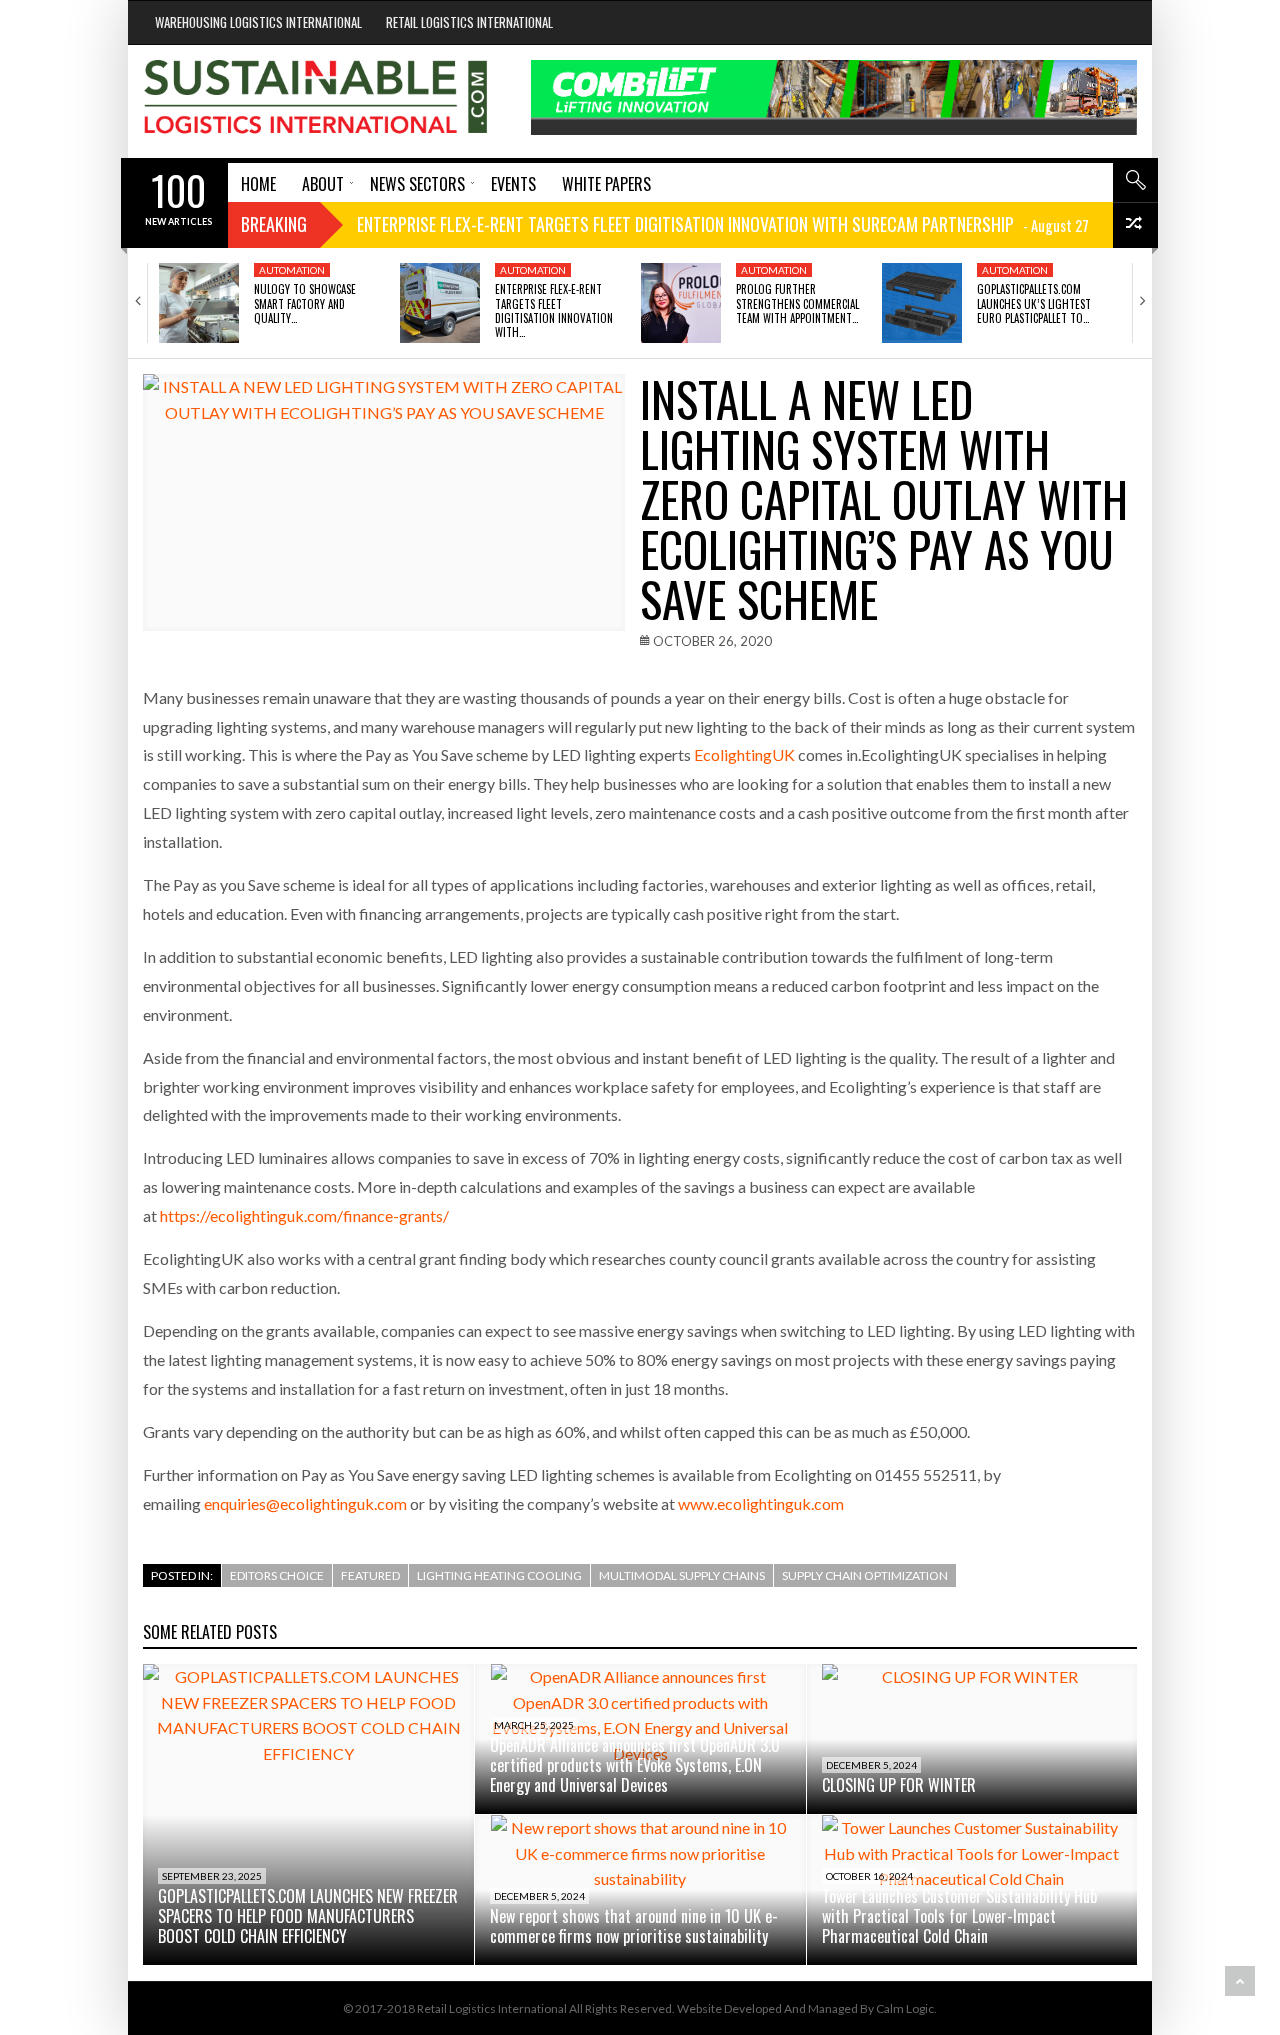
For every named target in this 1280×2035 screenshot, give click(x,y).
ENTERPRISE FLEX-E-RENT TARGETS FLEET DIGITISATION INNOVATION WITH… (554, 310)
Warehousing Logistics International (258, 22)
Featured (370, 1575)
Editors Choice (277, 1575)
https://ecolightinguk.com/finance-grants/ (304, 1215)
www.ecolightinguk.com (761, 1503)
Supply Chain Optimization (865, 1575)
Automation (292, 270)
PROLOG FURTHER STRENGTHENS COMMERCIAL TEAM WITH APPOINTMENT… (797, 303)
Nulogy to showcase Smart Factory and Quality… (305, 303)
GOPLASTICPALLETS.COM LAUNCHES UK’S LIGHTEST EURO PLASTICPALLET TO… (1034, 303)
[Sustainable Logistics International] (317, 101)
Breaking (274, 224)
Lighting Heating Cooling (499, 1575)
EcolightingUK (744, 754)
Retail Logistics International (469, 22)
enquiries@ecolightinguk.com (305, 1503)
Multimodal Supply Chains (682, 1575)
